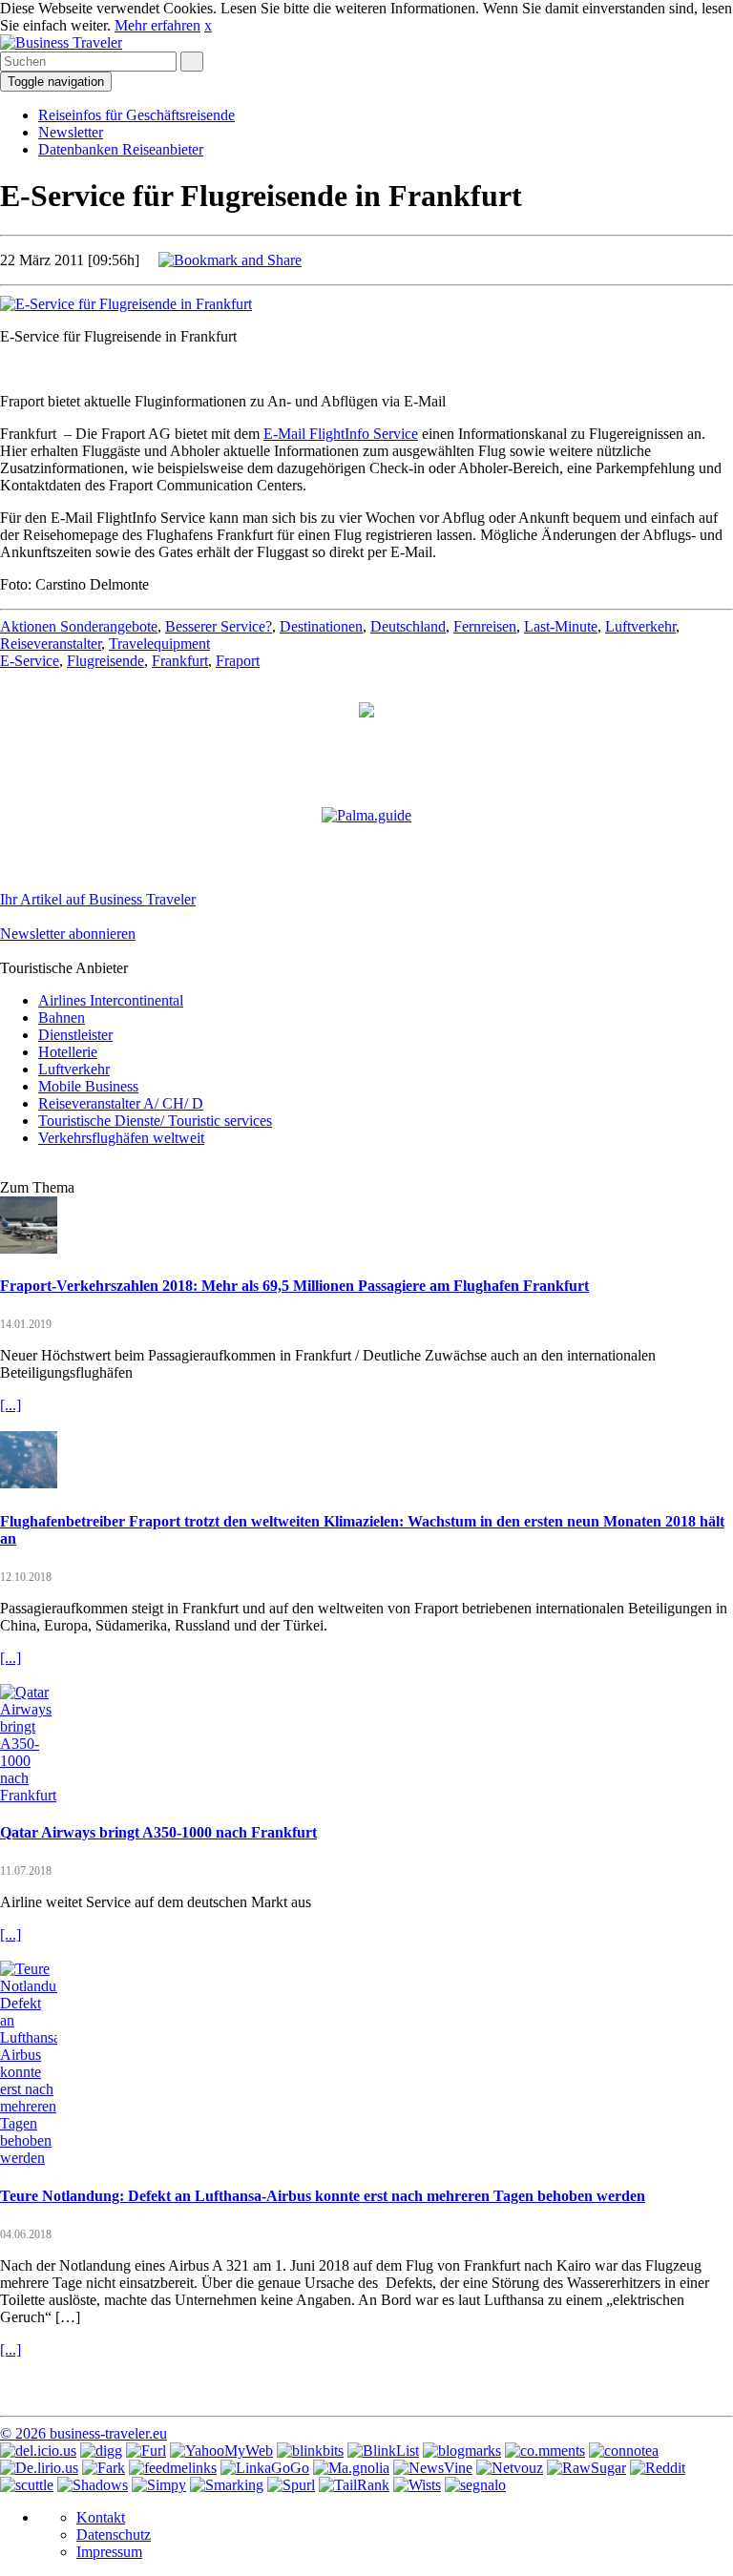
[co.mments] (545, 2451)
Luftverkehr (640, 626)
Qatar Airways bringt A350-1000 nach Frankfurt (158, 1832)
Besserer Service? (219, 626)
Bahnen (62, 1018)
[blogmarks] (462, 2451)
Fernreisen (485, 626)
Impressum (109, 2552)
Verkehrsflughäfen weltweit (121, 1138)
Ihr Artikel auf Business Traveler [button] (98, 899)
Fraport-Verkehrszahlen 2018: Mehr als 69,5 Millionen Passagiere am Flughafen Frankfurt (294, 1286)
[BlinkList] (383, 2451)
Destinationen (321, 626)
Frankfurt (180, 661)
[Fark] (104, 2468)
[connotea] (624, 2451)
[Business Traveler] (61, 42)
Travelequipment (159, 644)
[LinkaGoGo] (265, 2468)
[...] (10, 1405)
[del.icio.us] (38, 2451)
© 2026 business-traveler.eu (84, 2433)
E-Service (30, 661)
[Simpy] (159, 2485)
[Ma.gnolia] (351, 2468)
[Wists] (417, 2485)
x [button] (208, 25)
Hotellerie (68, 1052)
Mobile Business (88, 1086)
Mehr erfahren (157, 25)
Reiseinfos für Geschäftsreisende (136, 115)
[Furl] (146, 2451)
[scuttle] (27, 2485)
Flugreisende (105, 661)
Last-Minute (561, 626)
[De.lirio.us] (39, 2468)
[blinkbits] (310, 2451)
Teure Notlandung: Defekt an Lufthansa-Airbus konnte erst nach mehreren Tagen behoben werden (323, 2196)
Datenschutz (114, 2534)
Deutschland (408, 626)
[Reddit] (658, 2468)
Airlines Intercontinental (111, 1000)
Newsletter (71, 132)
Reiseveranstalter (51, 644)
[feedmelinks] (173, 2468)
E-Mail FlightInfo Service (341, 434)
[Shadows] (93, 2485)
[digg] (101, 2451)
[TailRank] (354, 2485)
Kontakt (101, 2517)
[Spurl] (291, 2485)
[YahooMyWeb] (221, 2451)
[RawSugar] (586, 2468)
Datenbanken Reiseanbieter (121, 149)
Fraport (238, 661)
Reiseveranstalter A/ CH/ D (121, 1103)
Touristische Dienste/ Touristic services (155, 1121)
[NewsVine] (433, 2468)
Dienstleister (75, 1035)
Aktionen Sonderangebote (79, 626)
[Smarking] (227, 2485)
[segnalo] (475, 2485)
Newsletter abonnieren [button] (68, 934)
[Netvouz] (510, 2468)
